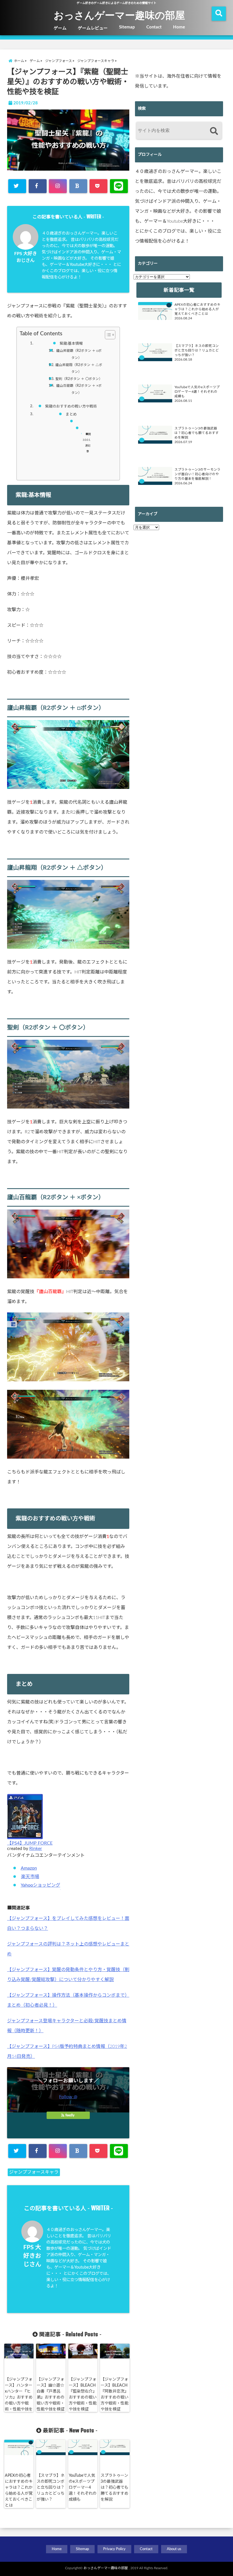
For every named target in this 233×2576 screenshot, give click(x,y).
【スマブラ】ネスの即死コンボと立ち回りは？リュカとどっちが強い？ (51, 2488)
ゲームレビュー (93, 28)
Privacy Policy (114, 2549)
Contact (154, 27)
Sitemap (127, 27)
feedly (70, 2115)
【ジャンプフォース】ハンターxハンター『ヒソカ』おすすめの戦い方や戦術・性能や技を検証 (19, 2397)
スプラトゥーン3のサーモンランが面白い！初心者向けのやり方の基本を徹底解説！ (197, 474)
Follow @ (68, 2097)
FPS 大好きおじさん (32, 2256)
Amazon (29, 1868)
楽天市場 (30, 1877)
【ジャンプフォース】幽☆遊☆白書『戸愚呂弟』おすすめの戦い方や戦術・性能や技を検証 (51, 2394)
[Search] (214, 131)
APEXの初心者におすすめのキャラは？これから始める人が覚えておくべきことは (19, 2491)
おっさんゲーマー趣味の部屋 (119, 15)
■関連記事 (88, 443)
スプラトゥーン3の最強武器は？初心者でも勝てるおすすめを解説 (115, 2488)
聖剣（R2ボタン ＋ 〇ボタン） (79, 379)
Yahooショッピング (40, 1885)
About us (174, 2549)
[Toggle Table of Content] (107, 335)
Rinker (36, 1849)
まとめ (71, 414)
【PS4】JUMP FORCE (30, 1843)
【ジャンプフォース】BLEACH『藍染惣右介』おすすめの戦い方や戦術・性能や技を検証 (83, 2394)
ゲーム (60, 28)
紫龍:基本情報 (71, 344)
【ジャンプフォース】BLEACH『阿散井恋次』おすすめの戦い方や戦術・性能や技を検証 (115, 2394)
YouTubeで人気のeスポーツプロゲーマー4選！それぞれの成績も (83, 2488)
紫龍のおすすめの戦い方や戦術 (71, 407)
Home (179, 27)
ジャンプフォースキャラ (34, 2172)
